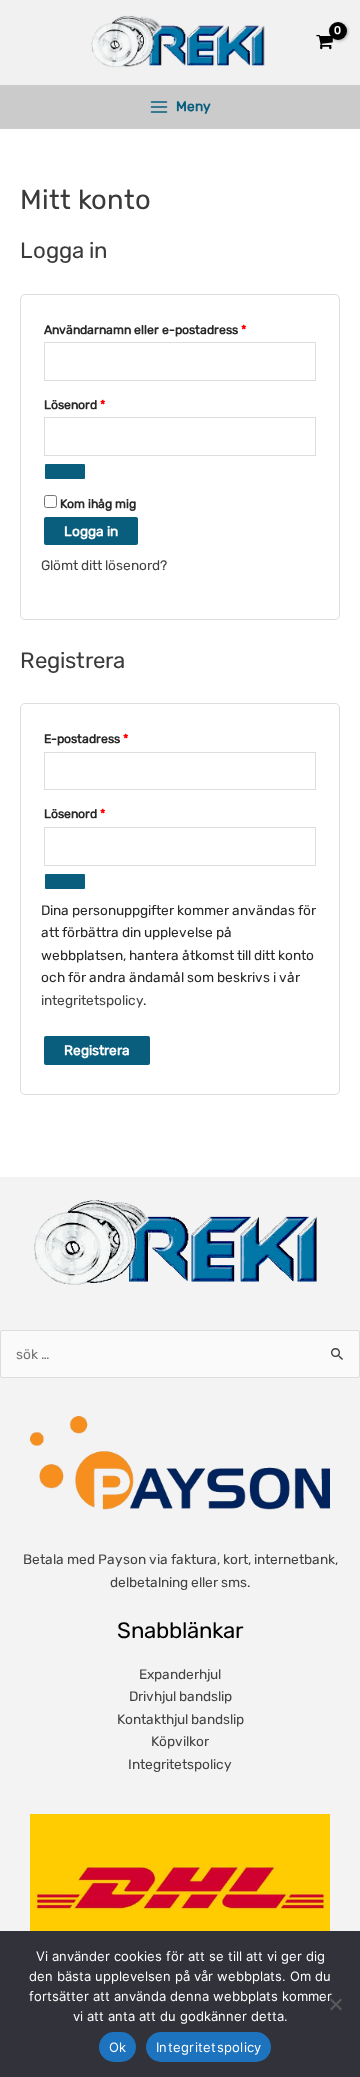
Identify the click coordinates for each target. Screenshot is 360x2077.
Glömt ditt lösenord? (104, 565)
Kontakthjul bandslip (180, 1719)
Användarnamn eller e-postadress (180, 329)
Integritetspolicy (180, 1764)
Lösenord (110, 404)
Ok (118, 2047)
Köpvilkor (180, 1741)
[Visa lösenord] (65, 471)
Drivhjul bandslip (180, 1696)
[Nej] (335, 2004)
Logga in (91, 531)
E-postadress (121, 738)
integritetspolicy (92, 1000)
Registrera (97, 1050)
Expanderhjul (180, 1674)
